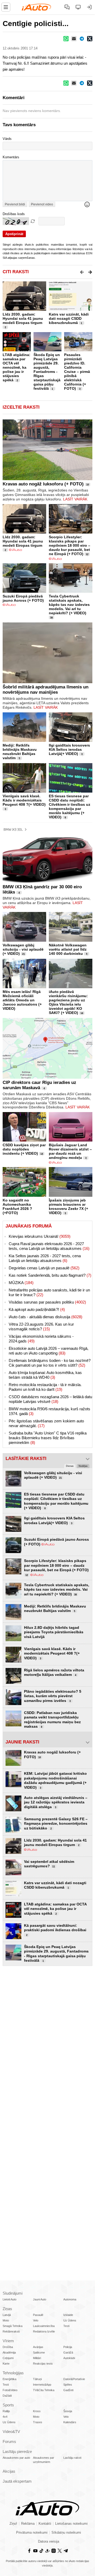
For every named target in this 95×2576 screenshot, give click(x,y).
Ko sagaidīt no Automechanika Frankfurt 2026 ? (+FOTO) (17, 1206)
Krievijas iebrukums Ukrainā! (40, 1236)
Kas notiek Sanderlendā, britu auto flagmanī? (50, 1275)
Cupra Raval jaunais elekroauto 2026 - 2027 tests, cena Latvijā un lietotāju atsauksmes (49, 1246)
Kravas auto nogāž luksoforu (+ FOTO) (43, 484)
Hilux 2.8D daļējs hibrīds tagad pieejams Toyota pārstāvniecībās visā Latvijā (54, 1632)
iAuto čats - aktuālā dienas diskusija (46, 1317)
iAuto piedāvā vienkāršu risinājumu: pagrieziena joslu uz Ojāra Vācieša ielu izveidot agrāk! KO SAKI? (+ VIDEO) (68, 1002)
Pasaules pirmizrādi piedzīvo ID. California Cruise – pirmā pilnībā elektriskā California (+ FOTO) (77, 372)
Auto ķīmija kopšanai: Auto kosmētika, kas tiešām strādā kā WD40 (45, 1375)
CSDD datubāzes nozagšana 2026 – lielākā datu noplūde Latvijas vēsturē (50, 1399)
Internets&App (42, 2385)
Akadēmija (9, 2352)
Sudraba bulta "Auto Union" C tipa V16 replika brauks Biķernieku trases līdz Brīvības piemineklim (48, 1438)
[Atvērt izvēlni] (6, 7)
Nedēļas (83, 1466)
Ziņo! (13, 2524)
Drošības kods (14, 214)
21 (23, 954)
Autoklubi (69, 2358)
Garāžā (68, 2352)
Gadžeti (68, 2390)
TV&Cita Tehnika (44, 2390)
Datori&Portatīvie (74, 2379)
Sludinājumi (13, 2293)
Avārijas (38, 2347)
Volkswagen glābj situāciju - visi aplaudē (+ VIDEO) (23, 949)
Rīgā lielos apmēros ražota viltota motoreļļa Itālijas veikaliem (54, 1672)
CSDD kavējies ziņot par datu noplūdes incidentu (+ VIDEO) (24, 1149)
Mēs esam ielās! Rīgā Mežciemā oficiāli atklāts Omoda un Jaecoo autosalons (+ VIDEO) (22, 1000)
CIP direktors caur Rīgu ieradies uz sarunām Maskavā (39, 1085)
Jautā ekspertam (17, 2481)
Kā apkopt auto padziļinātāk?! (37, 1309)
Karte (6, 2364)
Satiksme (39, 2352)
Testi (66, 2326)
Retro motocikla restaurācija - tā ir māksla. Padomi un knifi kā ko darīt (45, 1387)
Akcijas (9, 2471)
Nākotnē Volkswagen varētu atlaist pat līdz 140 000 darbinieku (68, 949)
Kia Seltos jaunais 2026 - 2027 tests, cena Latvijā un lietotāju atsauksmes (45, 1258)
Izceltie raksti (21, 407)
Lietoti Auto (9, 2299)
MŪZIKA (21, 1283)
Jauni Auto (40, 2299)
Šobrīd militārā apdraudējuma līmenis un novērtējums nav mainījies (46, 690)
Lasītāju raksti (72, 2458)
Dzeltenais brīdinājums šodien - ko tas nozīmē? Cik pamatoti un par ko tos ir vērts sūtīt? (50, 1363)
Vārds (7, 139)
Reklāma (28, 2524)
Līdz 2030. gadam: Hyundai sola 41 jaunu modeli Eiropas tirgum (23, 318)
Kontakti (45, 2524)
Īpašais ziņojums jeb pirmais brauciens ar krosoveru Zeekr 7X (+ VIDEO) (68, 1206)
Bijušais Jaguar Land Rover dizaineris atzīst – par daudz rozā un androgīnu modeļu (70, 1151)
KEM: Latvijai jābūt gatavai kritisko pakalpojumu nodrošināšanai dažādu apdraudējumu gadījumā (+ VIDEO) (55, 1780)
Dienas (70, 1466)
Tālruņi (37, 2379)
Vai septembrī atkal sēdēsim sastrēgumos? (49, 1864)
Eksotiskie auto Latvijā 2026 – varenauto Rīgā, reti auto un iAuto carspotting (49, 1351)
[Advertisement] (47, 2021)
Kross (37, 2411)
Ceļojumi (8, 2358)
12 (87, 554)
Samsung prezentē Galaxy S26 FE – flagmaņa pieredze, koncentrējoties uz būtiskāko (56, 1824)
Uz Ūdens (70, 2320)
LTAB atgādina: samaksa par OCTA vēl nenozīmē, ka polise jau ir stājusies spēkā (16, 367)
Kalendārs (70, 2422)
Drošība (8, 2347)
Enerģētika (9, 2379)
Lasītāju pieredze (17, 2451)
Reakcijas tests (43, 2364)
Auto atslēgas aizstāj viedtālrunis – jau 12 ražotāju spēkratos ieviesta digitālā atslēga (56, 1802)
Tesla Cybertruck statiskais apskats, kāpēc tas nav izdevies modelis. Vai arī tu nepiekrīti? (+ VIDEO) (69, 605)
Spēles (68, 2385)
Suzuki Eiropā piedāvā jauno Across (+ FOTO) (23, 598)
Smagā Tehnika (13, 2326)
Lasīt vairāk (75, 499)
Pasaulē (38, 2315)
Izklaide (68, 2315)
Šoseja (68, 2411)
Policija (68, 2347)
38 (51, 618)
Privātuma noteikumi (32, 2533)
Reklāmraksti (11, 2331)
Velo (36, 2320)
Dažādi (7, 2396)
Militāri (37, 2358)
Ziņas (7, 2309)
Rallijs (6, 2411)
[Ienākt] (89, 7)
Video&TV (11, 2432)
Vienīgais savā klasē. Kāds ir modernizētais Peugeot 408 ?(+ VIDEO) (24, 800)
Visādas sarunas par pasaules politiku (47, 1302)
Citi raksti (16, 272)
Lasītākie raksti (26, 1459)
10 (88, 485)
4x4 (5, 2417)
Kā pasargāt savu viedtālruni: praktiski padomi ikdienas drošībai (55, 1930)
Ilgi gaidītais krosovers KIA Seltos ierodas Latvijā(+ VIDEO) (69, 749)
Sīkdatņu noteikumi (66, 2533)
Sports (8, 2405)
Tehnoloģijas (13, 2373)
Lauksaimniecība (44, 2326)
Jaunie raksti (22, 1742)
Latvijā (7, 2315)
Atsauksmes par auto (16, 2458)
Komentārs (11, 157)
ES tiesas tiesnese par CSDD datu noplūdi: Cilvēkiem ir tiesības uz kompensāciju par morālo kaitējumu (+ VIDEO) (70, 807)
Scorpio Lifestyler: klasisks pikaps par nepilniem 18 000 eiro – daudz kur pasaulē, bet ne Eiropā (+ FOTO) (70, 545)
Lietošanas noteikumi (71, 2524)
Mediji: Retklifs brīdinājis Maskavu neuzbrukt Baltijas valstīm (20, 752)
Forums (9, 2441)
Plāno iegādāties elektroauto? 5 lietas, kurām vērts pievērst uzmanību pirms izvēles (53, 1696)
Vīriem (8, 2341)
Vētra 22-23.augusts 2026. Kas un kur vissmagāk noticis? (41, 1327)
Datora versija (49, 2542)
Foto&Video (10, 2390)
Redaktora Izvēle (44, 2331)
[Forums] (67, 7)
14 (82, 1013)
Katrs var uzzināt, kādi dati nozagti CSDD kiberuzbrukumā (69, 318)
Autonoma (70, 2299)
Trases (38, 2422)
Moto (6, 2320)
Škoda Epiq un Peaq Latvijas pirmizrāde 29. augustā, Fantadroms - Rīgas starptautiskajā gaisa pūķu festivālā (47, 372)
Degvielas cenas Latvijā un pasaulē (44, 1268)
